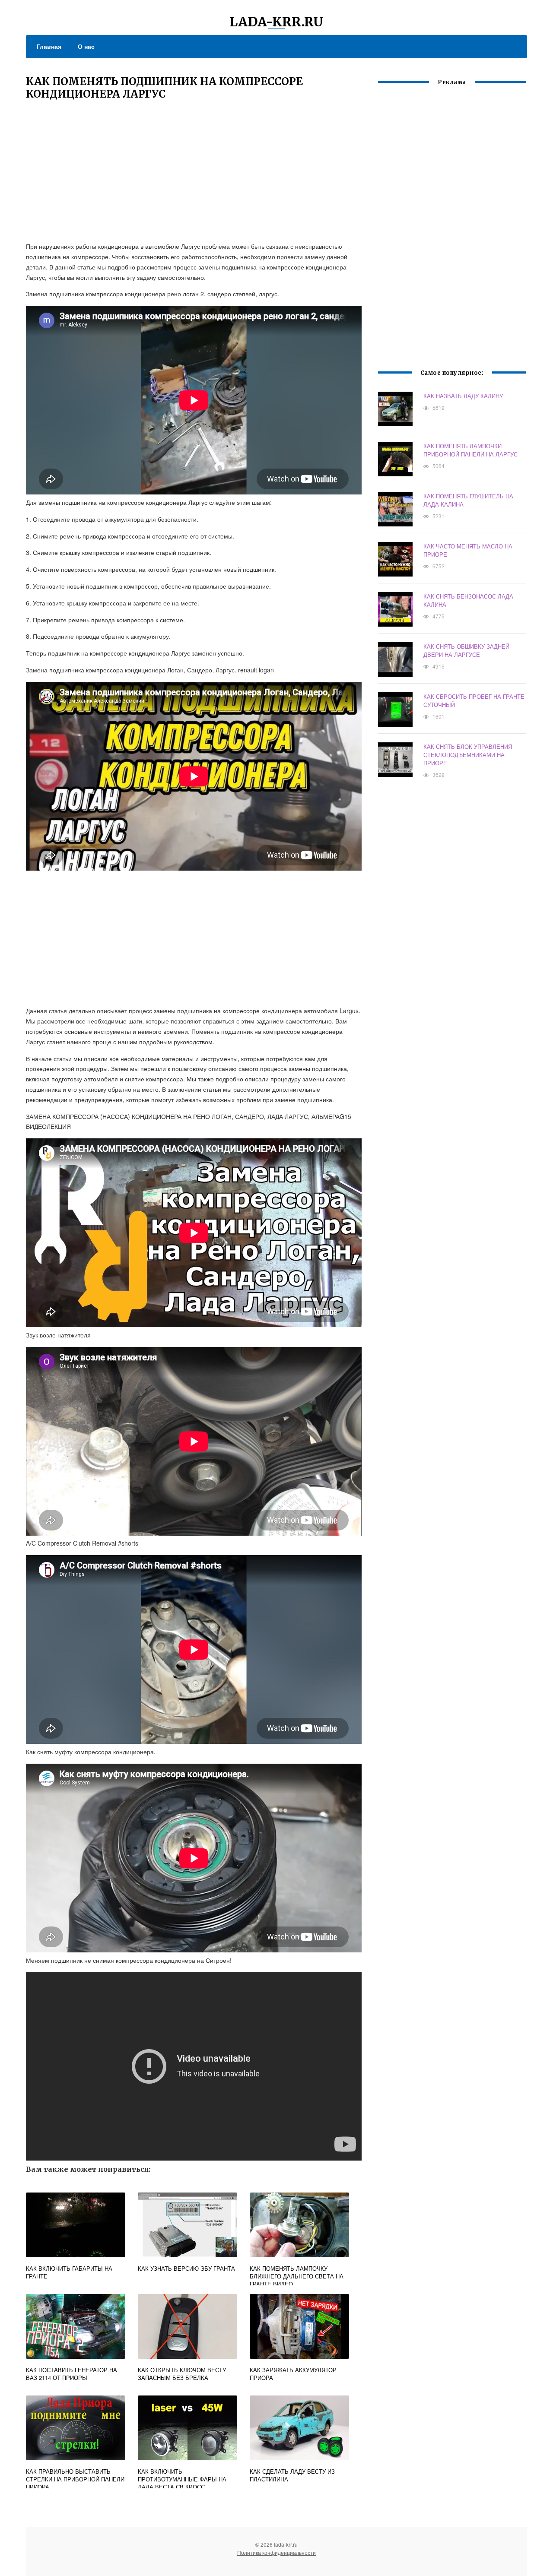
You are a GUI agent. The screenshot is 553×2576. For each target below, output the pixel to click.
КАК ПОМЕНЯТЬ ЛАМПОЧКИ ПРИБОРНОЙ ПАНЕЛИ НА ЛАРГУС (470, 450)
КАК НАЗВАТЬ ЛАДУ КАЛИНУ (463, 396)
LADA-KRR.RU (276, 22)
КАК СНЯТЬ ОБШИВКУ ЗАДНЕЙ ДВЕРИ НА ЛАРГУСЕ (466, 650)
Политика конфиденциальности (276, 2552)
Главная (49, 46)
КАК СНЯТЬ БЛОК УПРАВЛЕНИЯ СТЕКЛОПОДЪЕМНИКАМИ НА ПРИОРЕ (468, 755)
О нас (86, 46)
